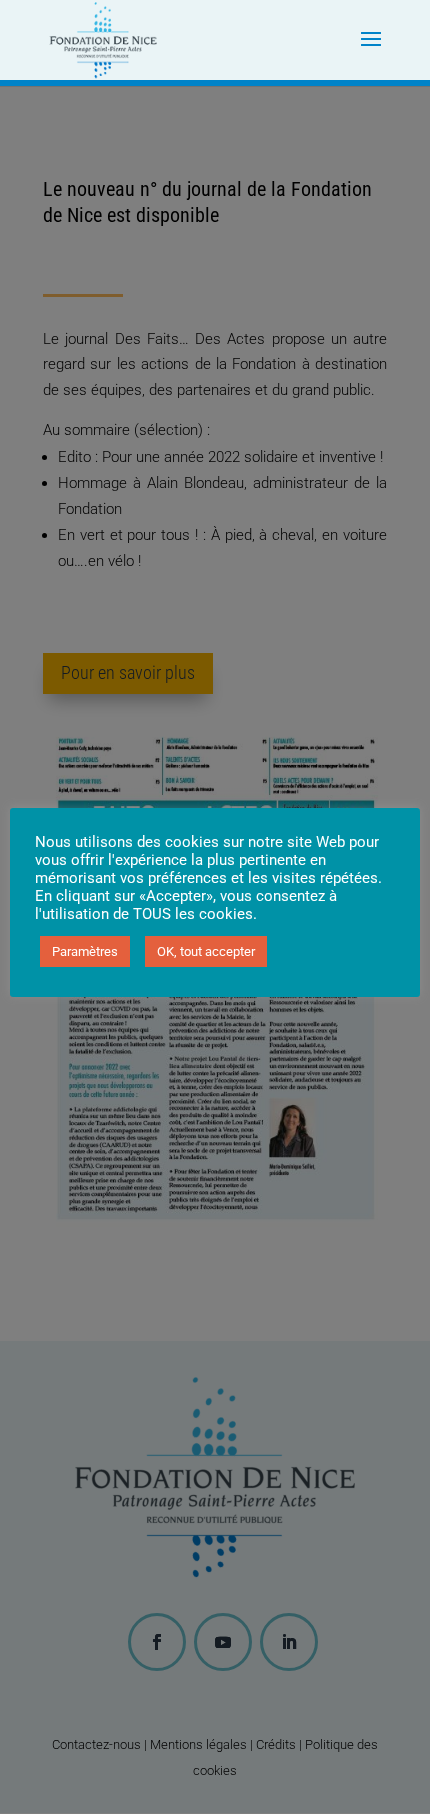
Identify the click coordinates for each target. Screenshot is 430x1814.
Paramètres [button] (85, 951)
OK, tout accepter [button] (206, 951)
